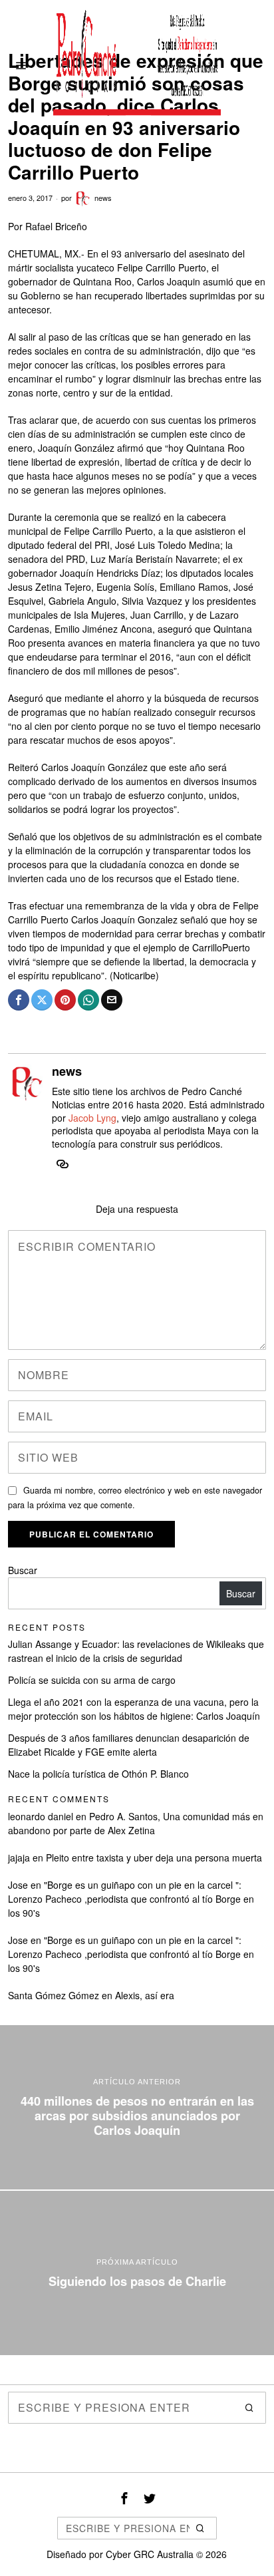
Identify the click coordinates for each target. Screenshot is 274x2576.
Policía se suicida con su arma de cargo (92, 1680)
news (103, 198)
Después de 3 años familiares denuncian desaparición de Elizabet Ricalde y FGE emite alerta (129, 1745)
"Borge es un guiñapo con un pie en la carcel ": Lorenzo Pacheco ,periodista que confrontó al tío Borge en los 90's (131, 1899)
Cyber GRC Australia (150, 2554)
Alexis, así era (145, 1995)
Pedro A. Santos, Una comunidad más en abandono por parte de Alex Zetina (136, 1823)
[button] (250, 2408)
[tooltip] (19, 1000)
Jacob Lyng (92, 1118)
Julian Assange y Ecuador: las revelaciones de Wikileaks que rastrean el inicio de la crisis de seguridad (136, 1651)
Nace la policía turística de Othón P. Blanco (98, 1774)
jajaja (19, 1857)
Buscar (23, 1570)
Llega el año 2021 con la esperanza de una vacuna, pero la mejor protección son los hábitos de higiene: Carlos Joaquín (134, 1709)
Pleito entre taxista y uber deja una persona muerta (154, 1857)
